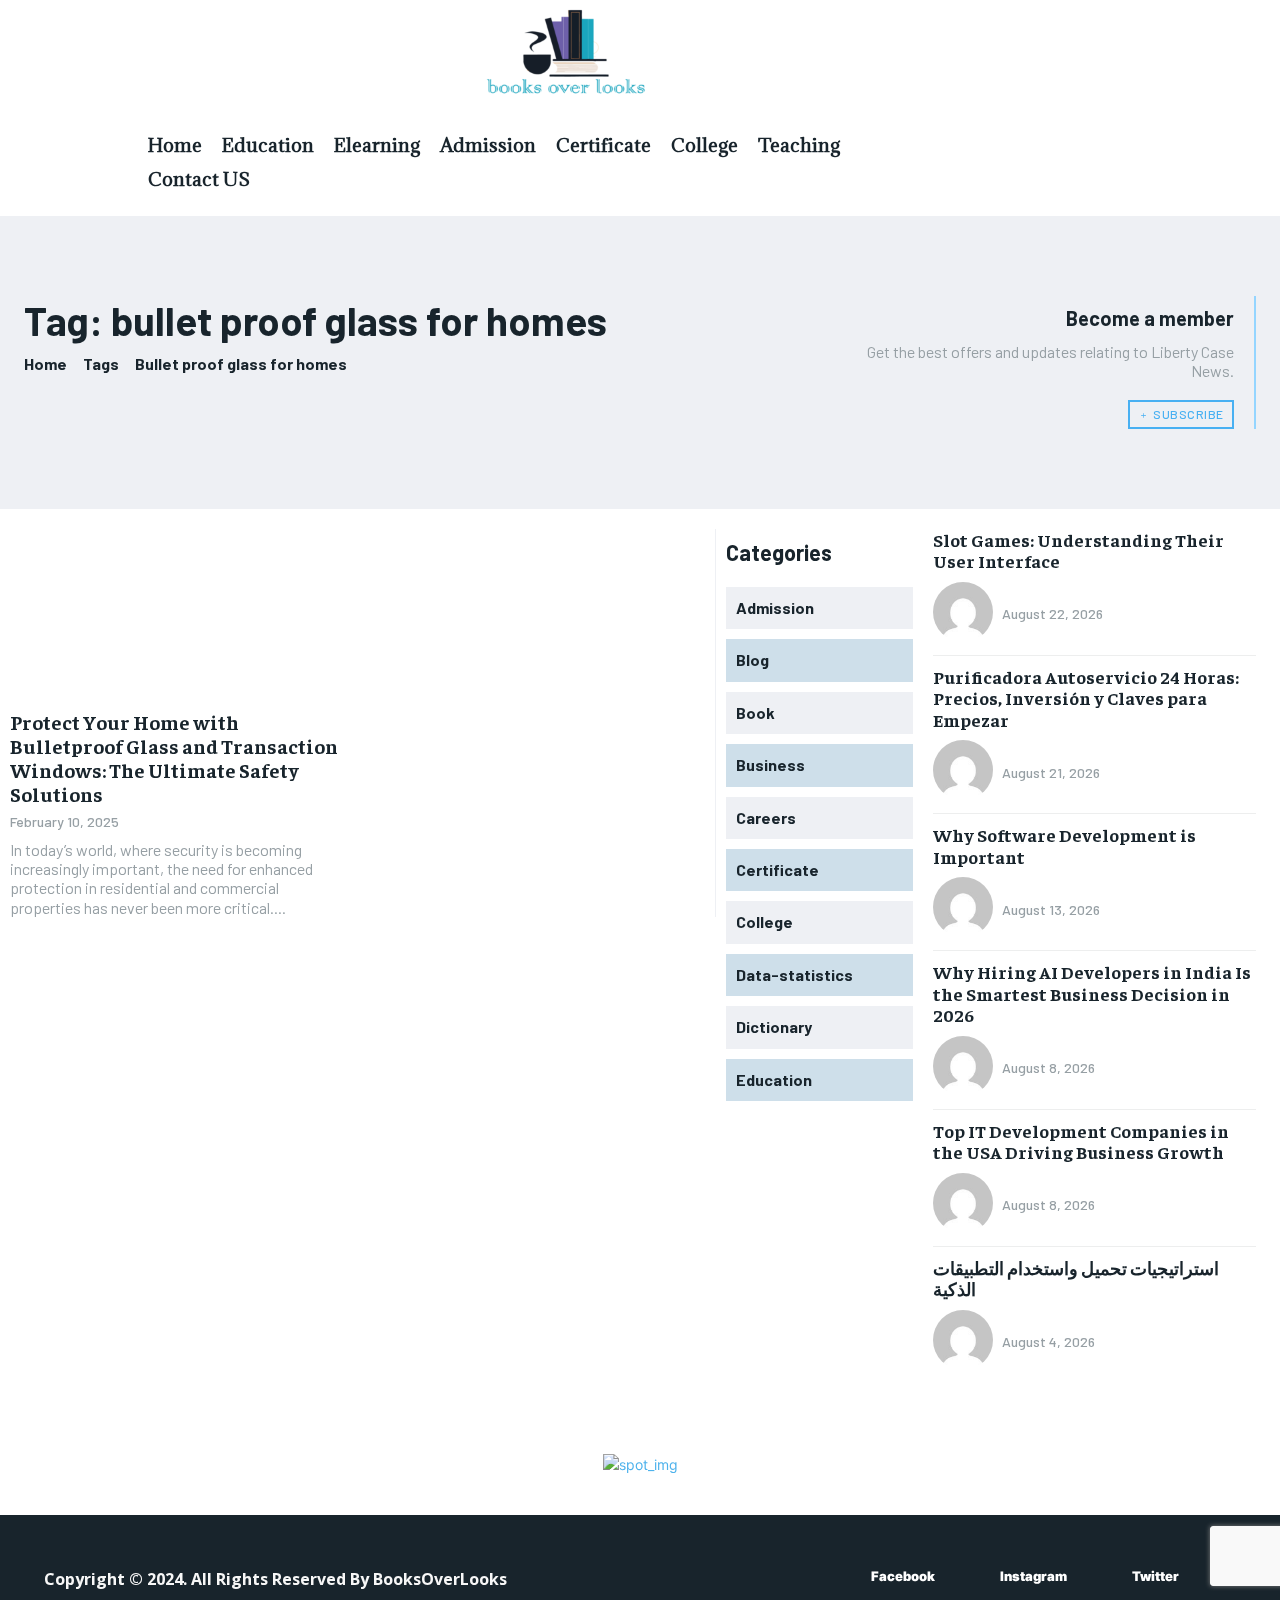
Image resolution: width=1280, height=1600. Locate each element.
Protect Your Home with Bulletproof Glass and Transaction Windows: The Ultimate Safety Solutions (174, 757)
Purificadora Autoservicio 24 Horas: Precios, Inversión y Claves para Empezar (1086, 698)
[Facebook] (841, 1577)
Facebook (903, 1576)
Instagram (1033, 1576)
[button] (1120, 143)
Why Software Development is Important (1064, 845)
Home (45, 363)
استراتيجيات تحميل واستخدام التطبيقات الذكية (1076, 1278)
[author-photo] (966, 614)
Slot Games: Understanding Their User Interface (1078, 550)
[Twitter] (1102, 1577)
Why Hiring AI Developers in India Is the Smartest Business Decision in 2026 (1092, 993)
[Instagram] (970, 1577)
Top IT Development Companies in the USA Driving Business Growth (1081, 1141)
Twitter (1155, 1576)
